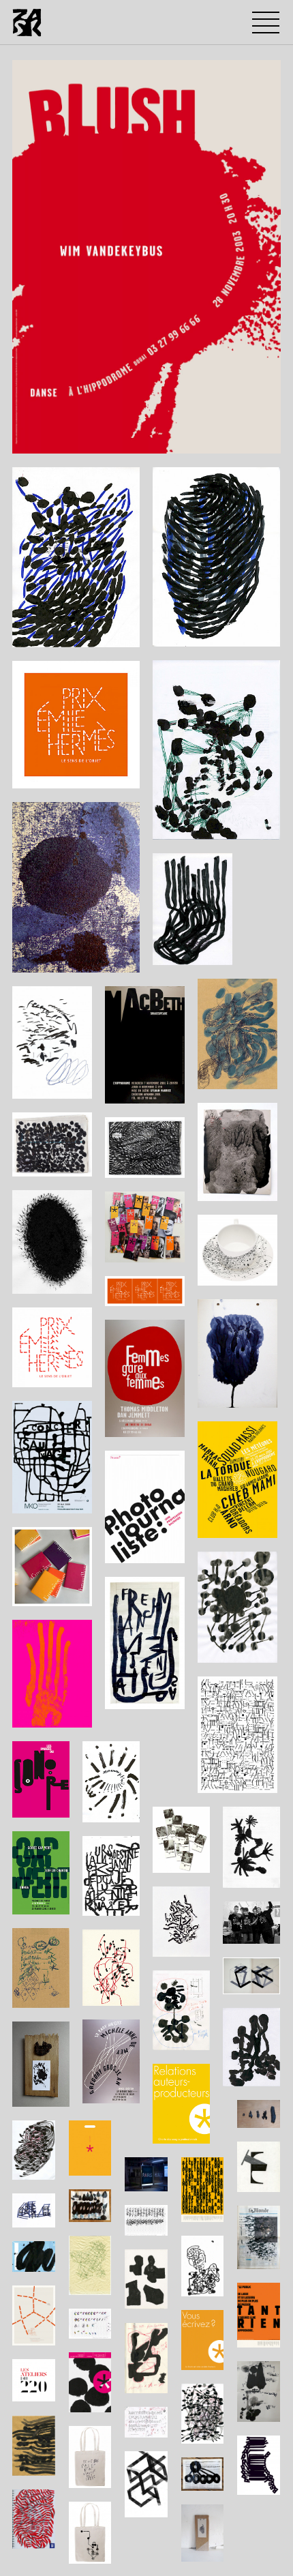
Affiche (144, 440)
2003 (104, 440)
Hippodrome (52, 440)
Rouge (187, 440)
